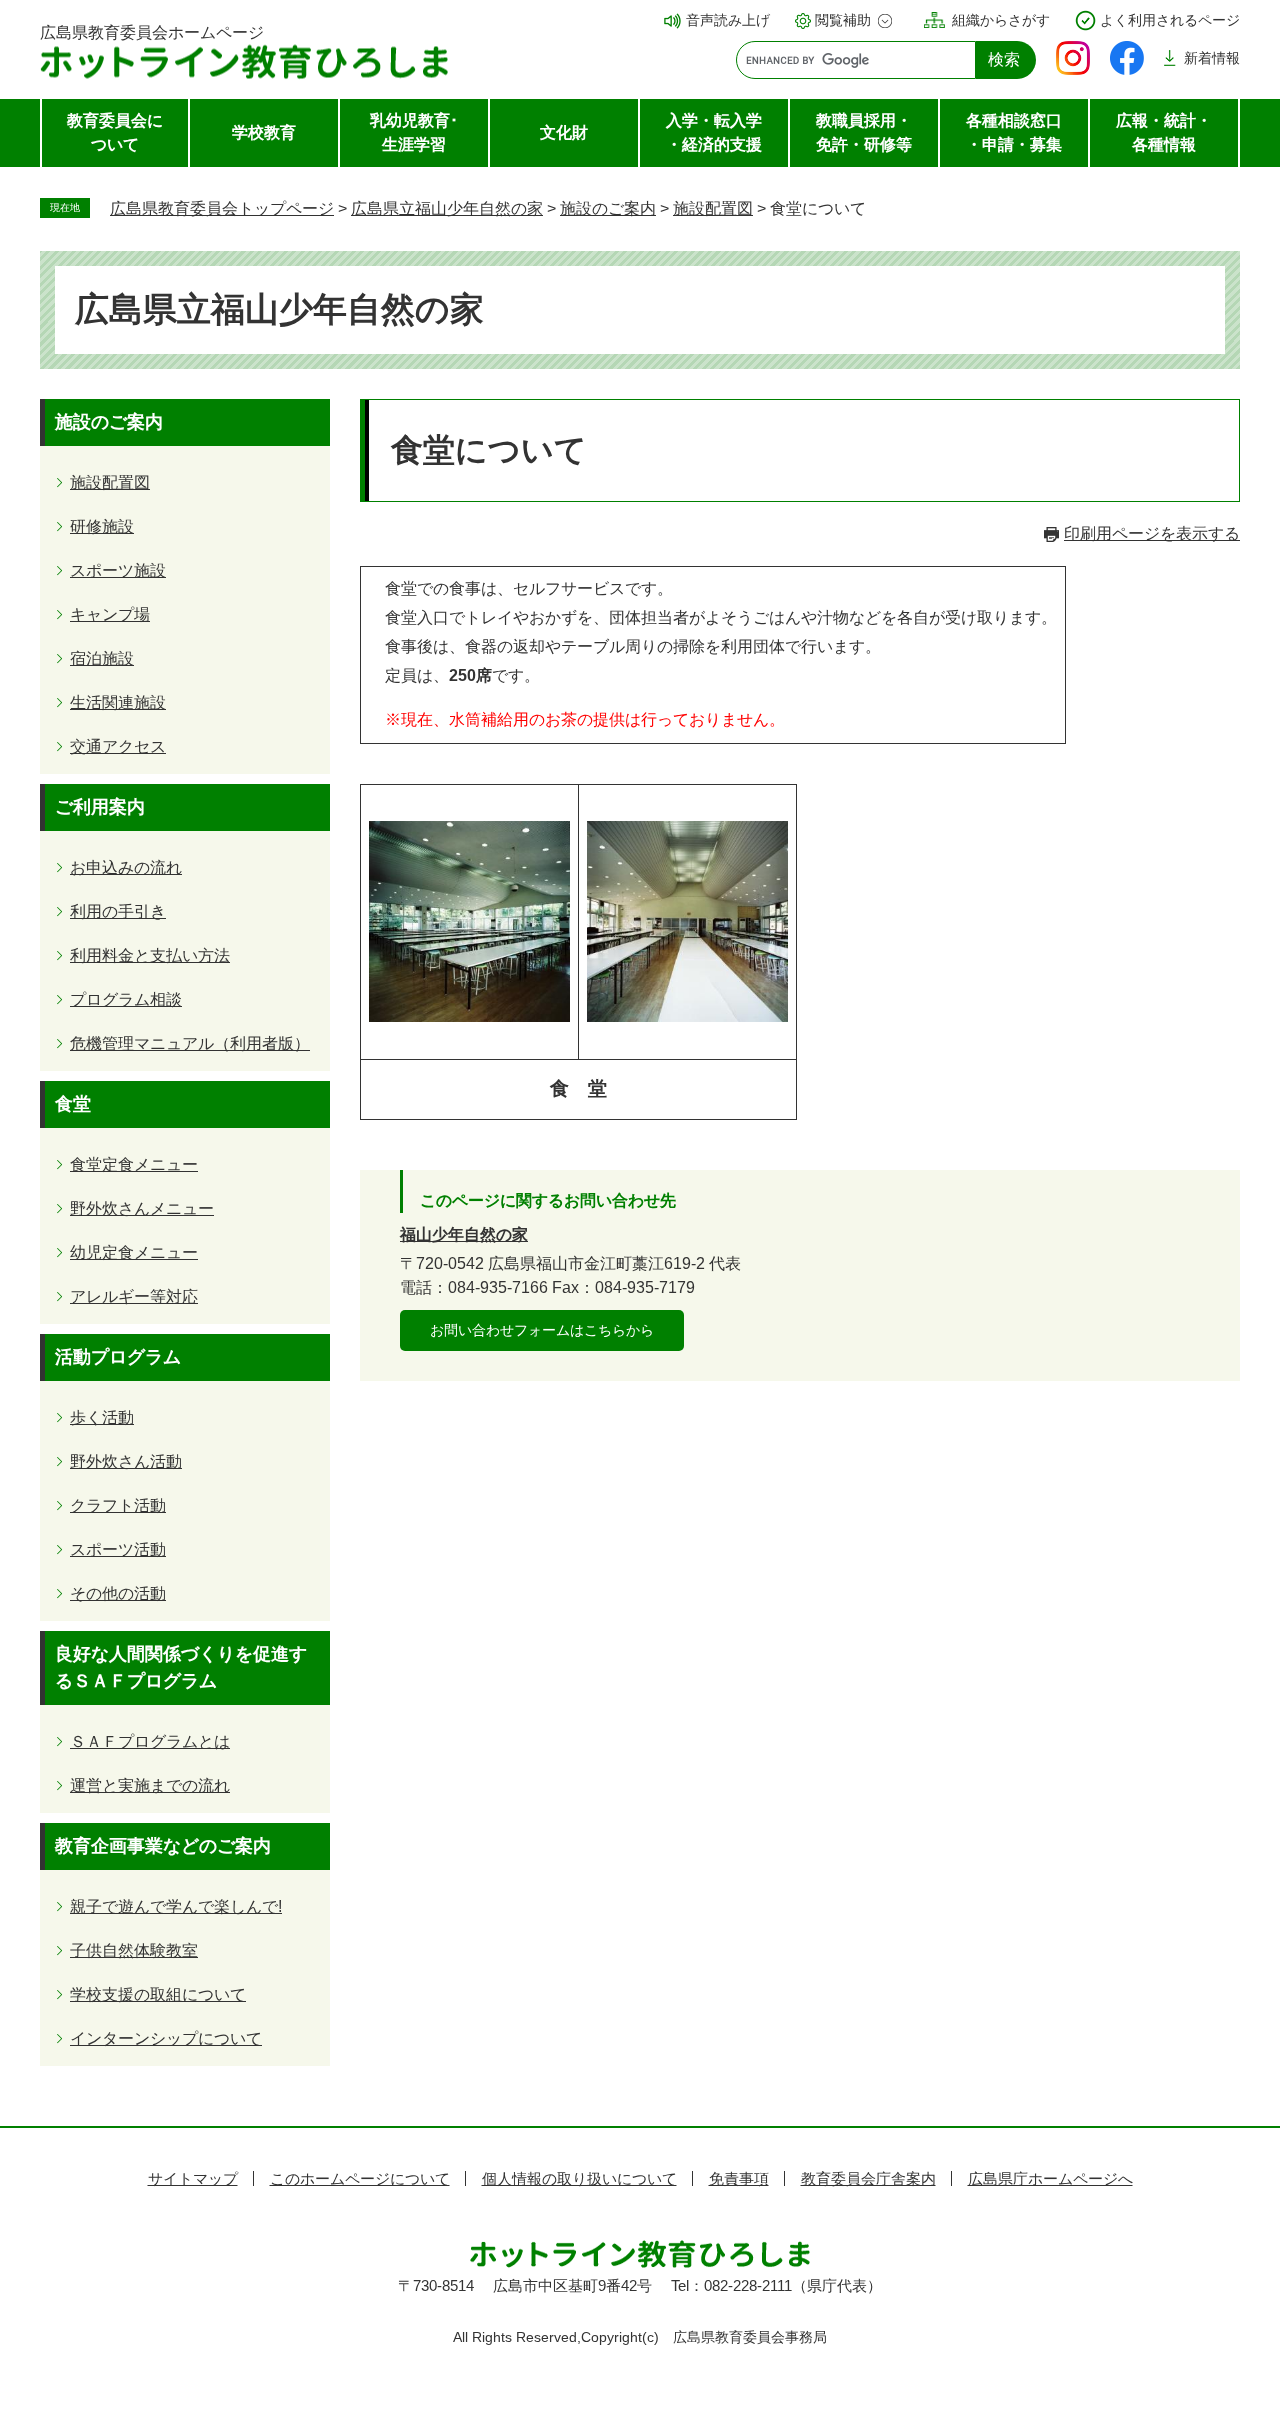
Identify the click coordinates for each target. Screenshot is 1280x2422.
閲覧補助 (843, 20)
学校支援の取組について (158, 1994)
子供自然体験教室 (134, 1950)
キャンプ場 (110, 614)
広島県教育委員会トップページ (222, 208)
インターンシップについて (166, 2038)
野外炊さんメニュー (142, 1208)
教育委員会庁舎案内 (868, 2178)
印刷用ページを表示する (1152, 533)
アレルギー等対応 (134, 1296)
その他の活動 (118, 1593)
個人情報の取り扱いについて (579, 2178)
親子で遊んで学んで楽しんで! (176, 1906)
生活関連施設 (118, 702)
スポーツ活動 (118, 1549)
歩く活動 (102, 1417)
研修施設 (102, 526)
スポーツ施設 (118, 570)
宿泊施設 (102, 658)
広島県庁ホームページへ (1050, 2178)
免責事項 (739, 2178)
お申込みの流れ (126, 867)
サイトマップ (193, 2178)
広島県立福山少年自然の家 (447, 208)
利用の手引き (118, 911)
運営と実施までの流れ (150, 1785)
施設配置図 (713, 208)
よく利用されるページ (1170, 20)
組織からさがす (1001, 20)
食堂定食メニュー (134, 1164)
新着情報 (1212, 58)
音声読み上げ (728, 20)
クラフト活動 (118, 1505)
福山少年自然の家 (464, 1234)
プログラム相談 (126, 999)
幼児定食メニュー (134, 1252)
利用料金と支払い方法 (150, 955)
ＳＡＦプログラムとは (150, 1741)
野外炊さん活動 (126, 1461)
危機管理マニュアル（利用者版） (190, 1043)
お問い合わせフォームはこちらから (542, 1330)
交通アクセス (118, 746)
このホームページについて (360, 2178)
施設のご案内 (608, 208)
